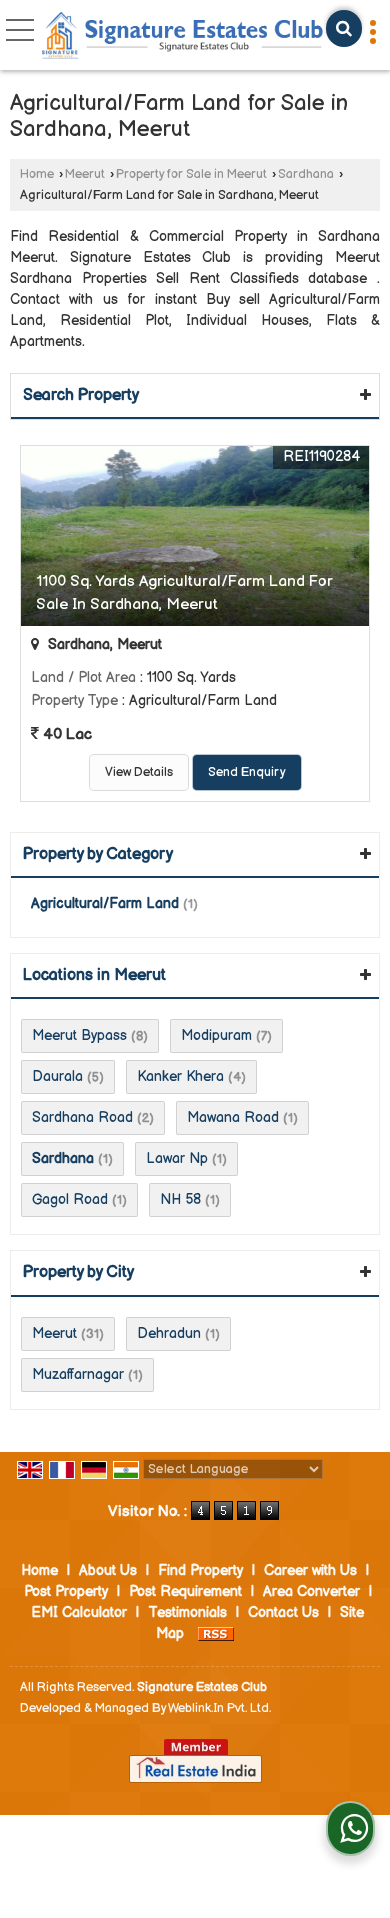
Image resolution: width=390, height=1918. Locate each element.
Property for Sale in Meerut (191, 174)
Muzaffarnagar (78, 1374)
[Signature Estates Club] (183, 37)
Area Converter (311, 1591)
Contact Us (283, 1612)
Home (37, 174)
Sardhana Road (82, 1117)
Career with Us (310, 1570)
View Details (139, 772)
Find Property (200, 1570)
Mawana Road (233, 1117)
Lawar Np (177, 1158)
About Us (108, 1570)
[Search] (344, 28)
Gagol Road (70, 1199)
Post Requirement (185, 1591)
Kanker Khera (180, 1076)
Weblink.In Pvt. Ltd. (219, 1708)
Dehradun (169, 1333)
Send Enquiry (247, 772)
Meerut (85, 174)
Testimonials (187, 1612)
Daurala (57, 1076)
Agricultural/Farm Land (105, 903)
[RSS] (216, 1633)
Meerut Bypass (79, 1035)
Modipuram (216, 1035)
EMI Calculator (79, 1612)
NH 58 (180, 1199)
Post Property (66, 1591)
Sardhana (306, 174)
